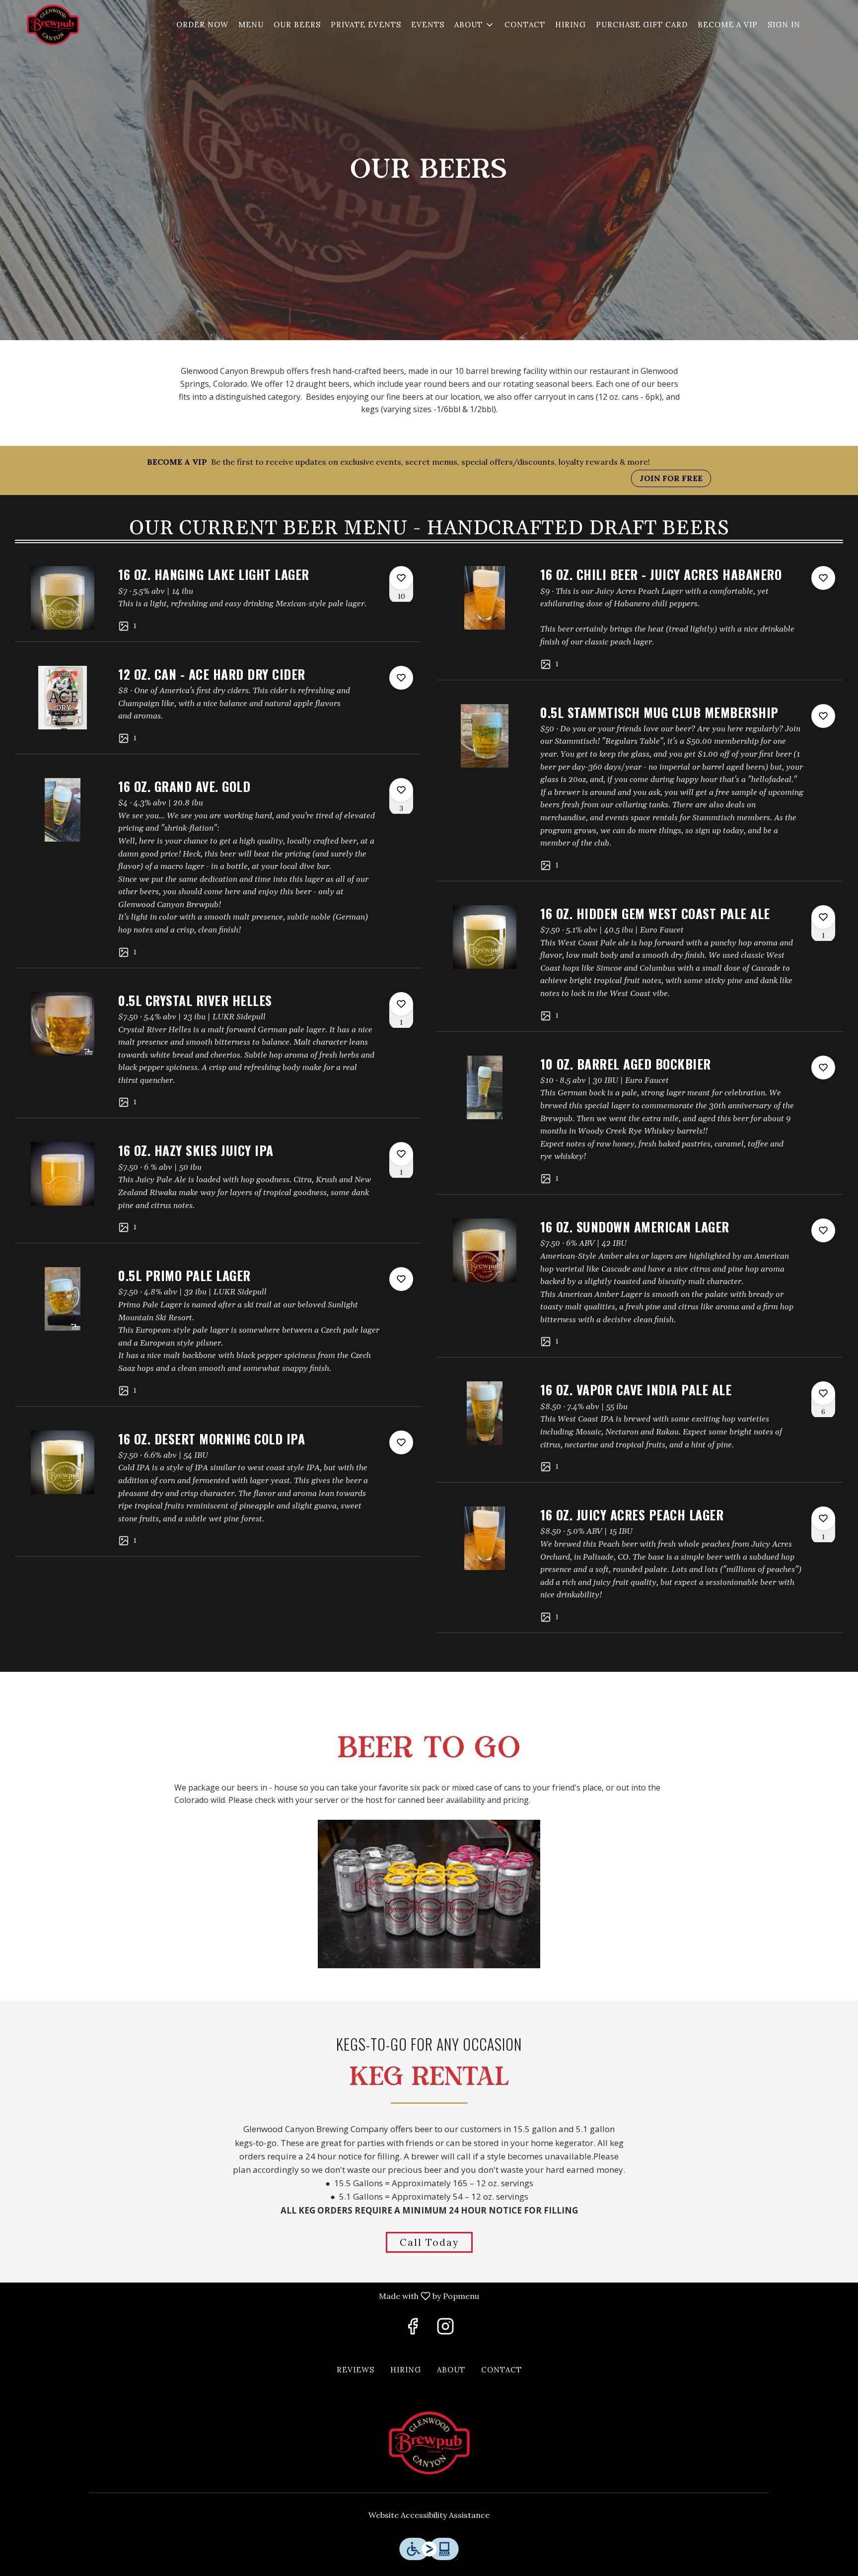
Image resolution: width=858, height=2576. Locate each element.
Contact (525, 25)
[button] (474, 25)
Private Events (366, 25)
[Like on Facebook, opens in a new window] (413, 2329)
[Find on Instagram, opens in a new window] (445, 2329)
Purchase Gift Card (642, 25)
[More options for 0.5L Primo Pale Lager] (401, 1279)
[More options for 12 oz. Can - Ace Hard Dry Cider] (401, 678)
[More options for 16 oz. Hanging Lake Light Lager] (401, 578)
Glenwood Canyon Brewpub (429, 2443)
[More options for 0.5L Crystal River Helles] (401, 1004)
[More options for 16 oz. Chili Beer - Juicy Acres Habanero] (823, 578)
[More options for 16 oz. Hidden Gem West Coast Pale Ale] (823, 917)
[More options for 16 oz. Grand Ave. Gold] (401, 790)
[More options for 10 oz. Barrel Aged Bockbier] (823, 1068)
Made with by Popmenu (243, 2296)
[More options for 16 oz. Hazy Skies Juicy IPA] (401, 1154)
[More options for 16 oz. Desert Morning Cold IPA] (401, 1442)
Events (428, 25)
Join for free (671, 478)
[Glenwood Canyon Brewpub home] (53, 25)
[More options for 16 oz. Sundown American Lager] (823, 1230)
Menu (251, 25)
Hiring (571, 25)
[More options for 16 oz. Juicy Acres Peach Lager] (823, 1518)
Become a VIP (728, 25)
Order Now (202, 25)
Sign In (784, 25)
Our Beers (297, 25)
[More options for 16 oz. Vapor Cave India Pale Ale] (823, 1393)
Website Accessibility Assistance (429, 2515)
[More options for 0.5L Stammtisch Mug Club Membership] (823, 716)
